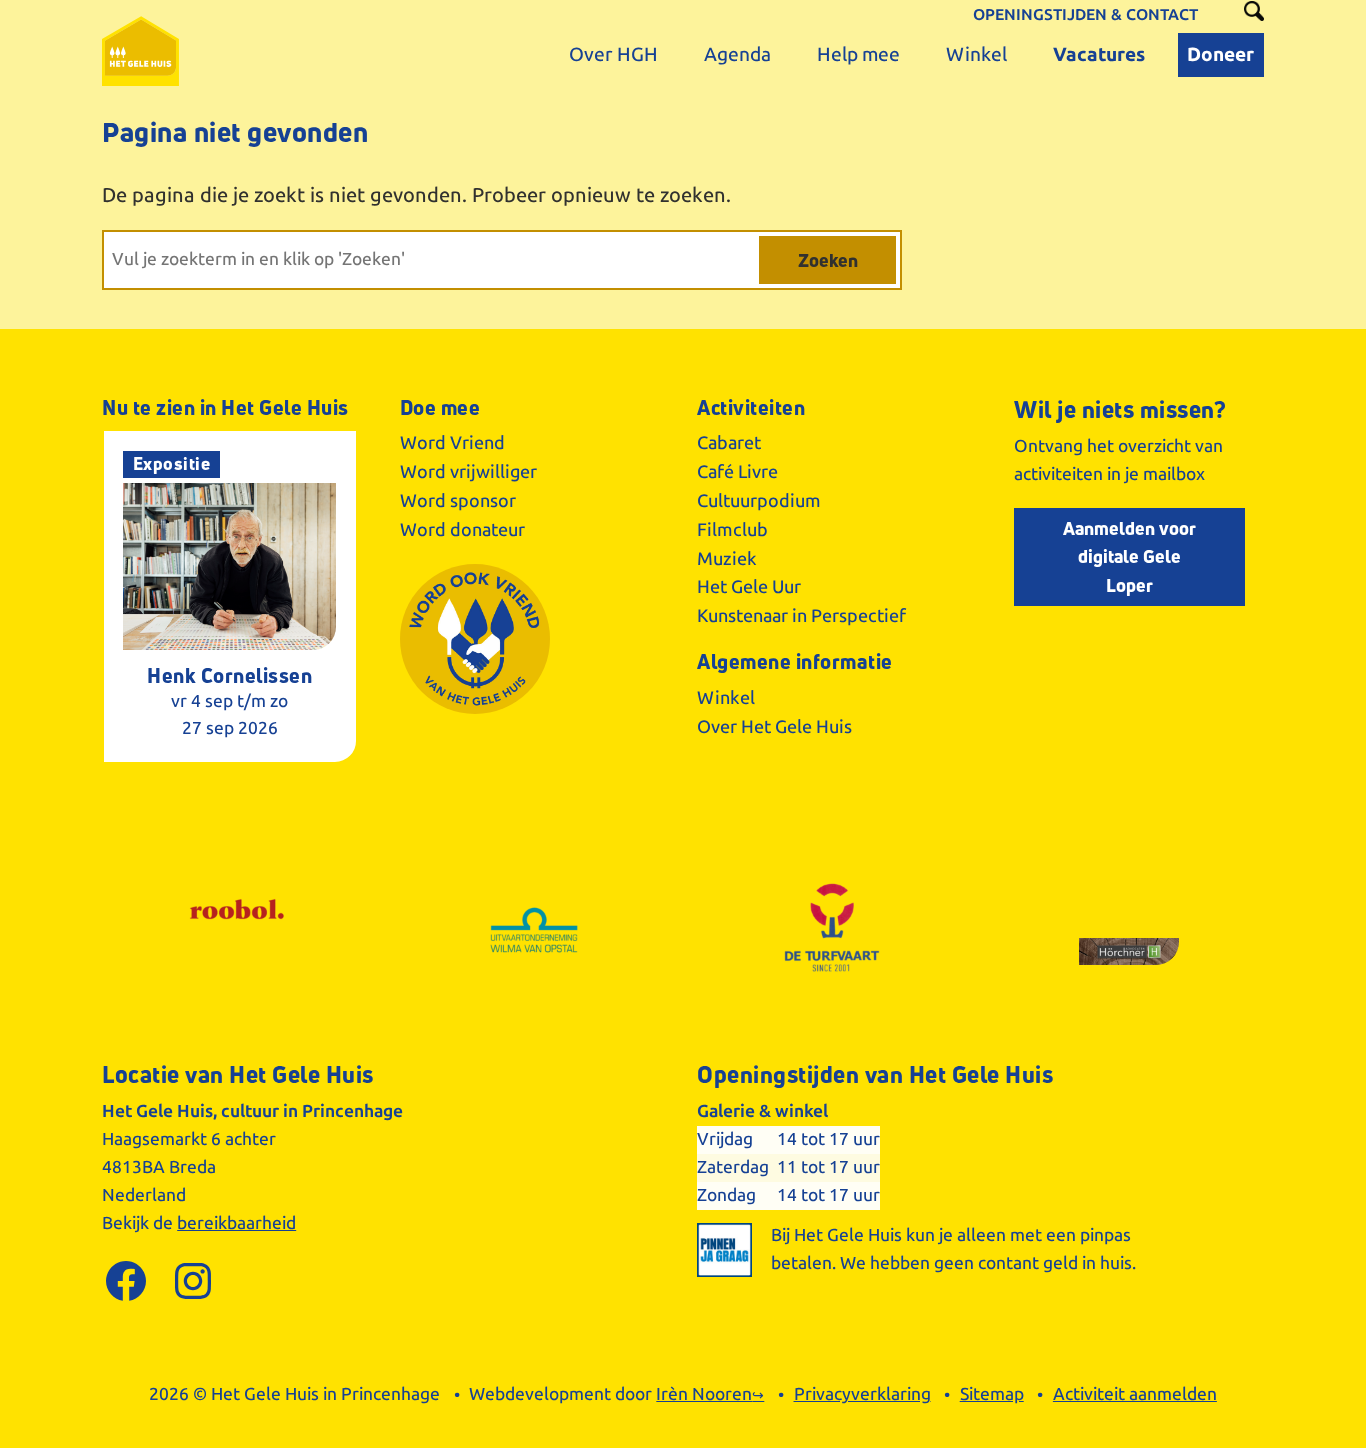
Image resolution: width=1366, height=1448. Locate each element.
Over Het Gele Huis (774, 727)
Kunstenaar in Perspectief (801, 616)
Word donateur (462, 530)
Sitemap (992, 1394)
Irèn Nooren (704, 1394)
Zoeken (828, 260)
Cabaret (729, 443)
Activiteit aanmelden (1135, 1394)
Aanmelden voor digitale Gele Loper (1129, 557)
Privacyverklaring (862, 1394)
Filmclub (732, 530)
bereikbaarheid (236, 1223)
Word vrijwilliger (468, 472)
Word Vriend (452, 443)
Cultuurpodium (759, 501)
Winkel (726, 698)
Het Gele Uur (749, 587)
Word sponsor (458, 501)
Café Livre (737, 472)
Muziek (727, 559)
